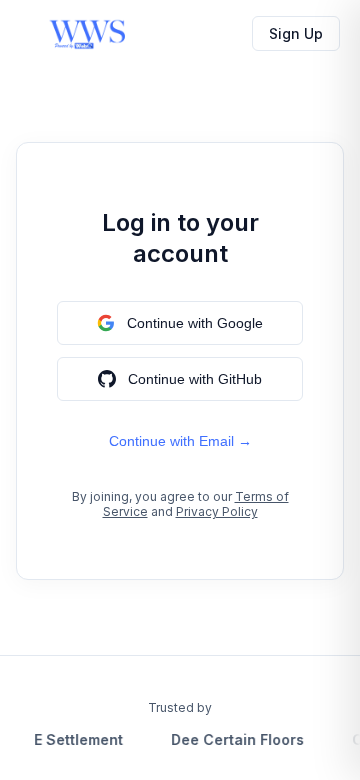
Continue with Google (195, 323)
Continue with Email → (180, 441)
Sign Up (296, 33)
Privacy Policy (217, 511)
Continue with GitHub (195, 379)
